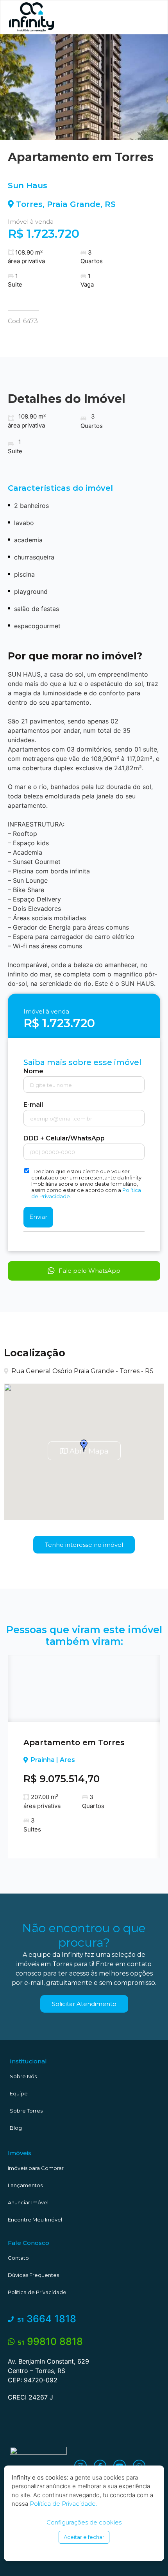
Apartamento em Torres (74, 1742)
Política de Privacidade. (63, 2504)
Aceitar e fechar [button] (84, 2537)
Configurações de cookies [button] (84, 2522)
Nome (33, 1071)
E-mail (33, 1105)
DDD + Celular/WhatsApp (64, 1138)
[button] (148, 17)
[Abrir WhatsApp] (148, 2556)
